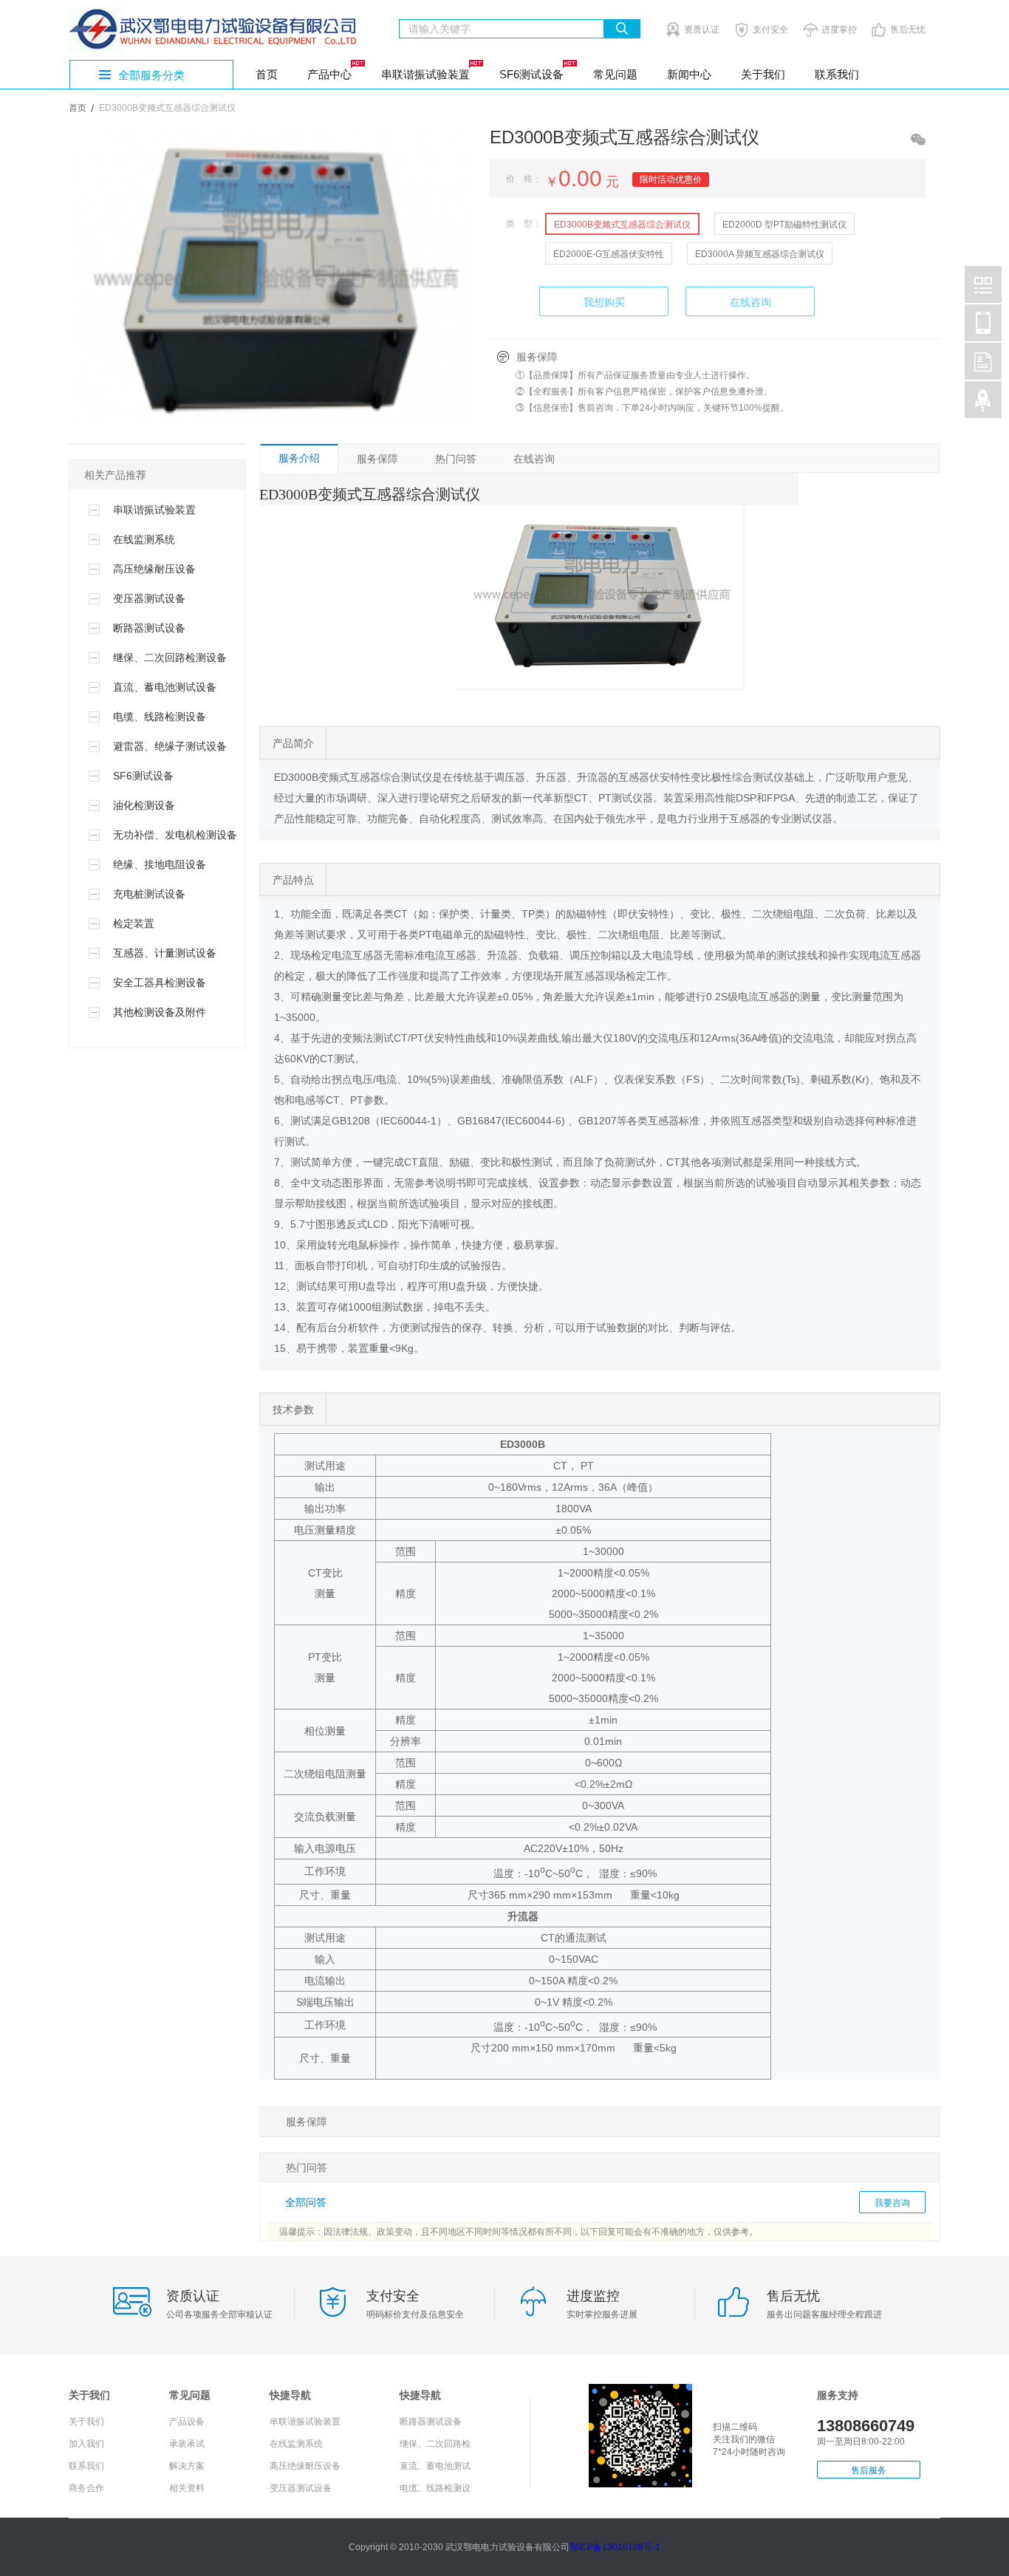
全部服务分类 (151, 75)
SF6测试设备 (531, 74)
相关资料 (187, 2488)
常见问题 (615, 74)
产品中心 (329, 74)
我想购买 (604, 302)
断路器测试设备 (431, 2422)
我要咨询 (892, 2203)
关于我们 (763, 74)
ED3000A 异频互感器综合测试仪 (760, 254)
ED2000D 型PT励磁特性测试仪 (784, 225)
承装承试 (187, 2444)
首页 (267, 74)
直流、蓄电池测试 (435, 2466)
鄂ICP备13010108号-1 (615, 2547)
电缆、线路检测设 (435, 2488)
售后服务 (869, 2470)
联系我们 (837, 74)
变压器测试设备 (301, 2488)
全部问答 (306, 2202)
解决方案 (187, 2466)
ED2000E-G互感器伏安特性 (609, 254)
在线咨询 (750, 302)
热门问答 (456, 459)
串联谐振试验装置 (425, 74)
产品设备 (187, 2422)
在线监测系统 (296, 2444)
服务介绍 (299, 458)
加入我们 (86, 2444)
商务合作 (86, 2488)
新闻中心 (689, 74)
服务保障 (377, 459)
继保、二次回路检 (435, 2444)
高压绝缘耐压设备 (305, 2466)
